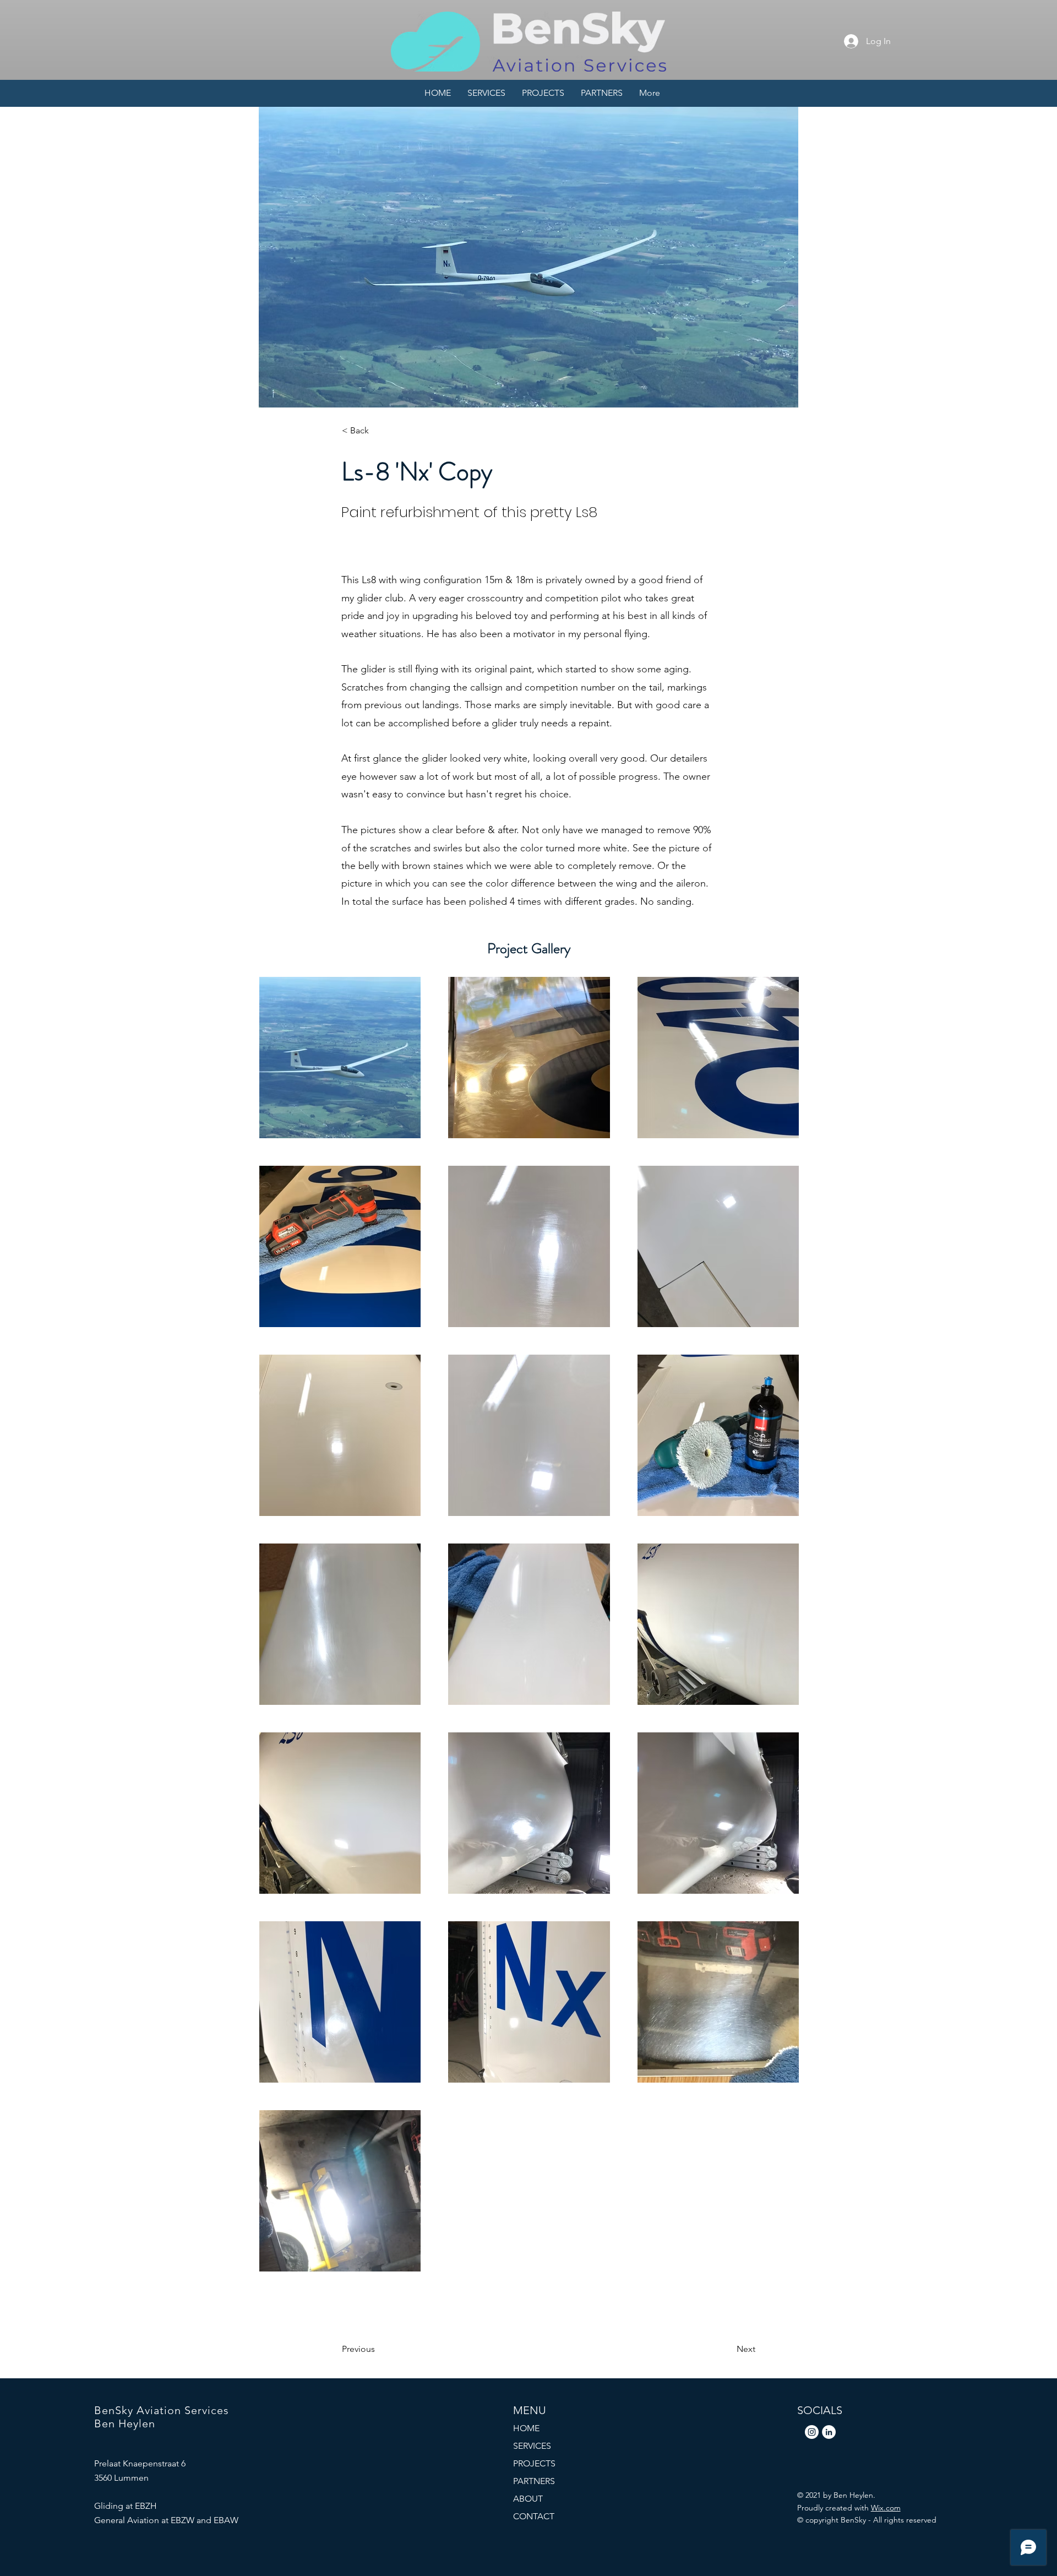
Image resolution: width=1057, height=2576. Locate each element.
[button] (378, 431)
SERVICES (532, 2446)
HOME (526, 2428)
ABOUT (528, 2499)
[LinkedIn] (829, 2432)
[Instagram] (812, 2432)
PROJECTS (534, 2463)
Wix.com (886, 2508)
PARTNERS (534, 2481)
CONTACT (534, 2516)
